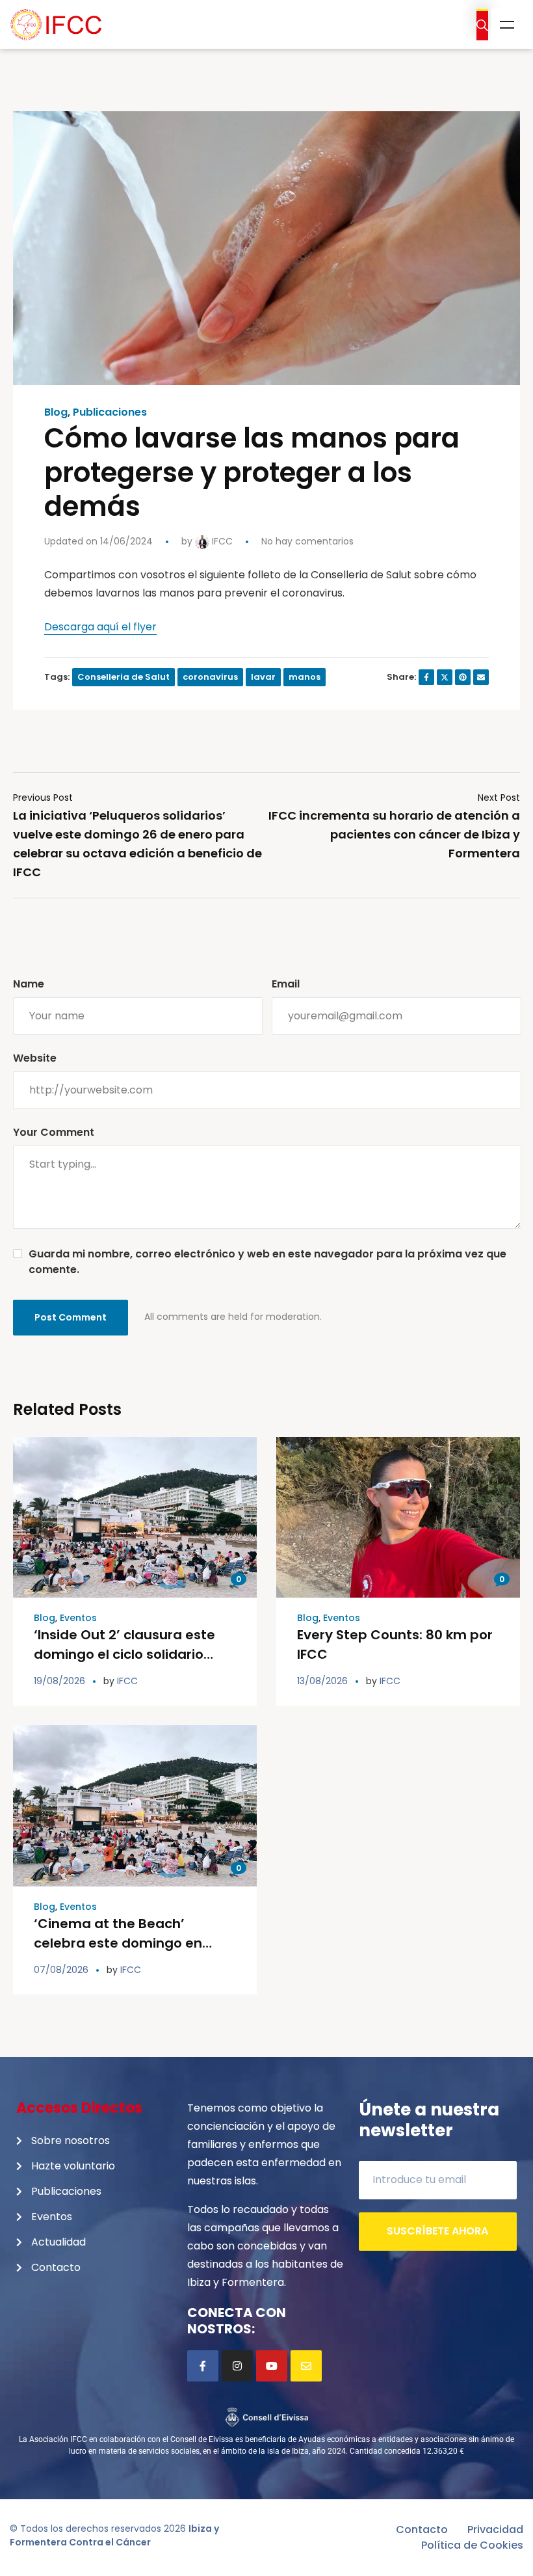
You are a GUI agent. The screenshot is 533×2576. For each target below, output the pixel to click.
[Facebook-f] (203, 2366)
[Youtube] (272, 2366)
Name (29, 984)
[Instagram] (237, 2366)
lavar (263, 677)
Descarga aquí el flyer (100, 627)
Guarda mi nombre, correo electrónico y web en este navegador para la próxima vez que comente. (267, 1262)
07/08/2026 (61, 1970)
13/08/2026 (322, 1681)
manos (305, 677)
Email (286, 984)
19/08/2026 (59, 1681)
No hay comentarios (307, 541)
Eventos (78, 1618)
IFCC (221, 541)
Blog (56, 412)
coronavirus (210, 677)
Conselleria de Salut (123, 677)
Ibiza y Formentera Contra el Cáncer (114, 2535)
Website (35, 1058)
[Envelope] (306, 2366)
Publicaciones (110, 412)
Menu (507, 25)
